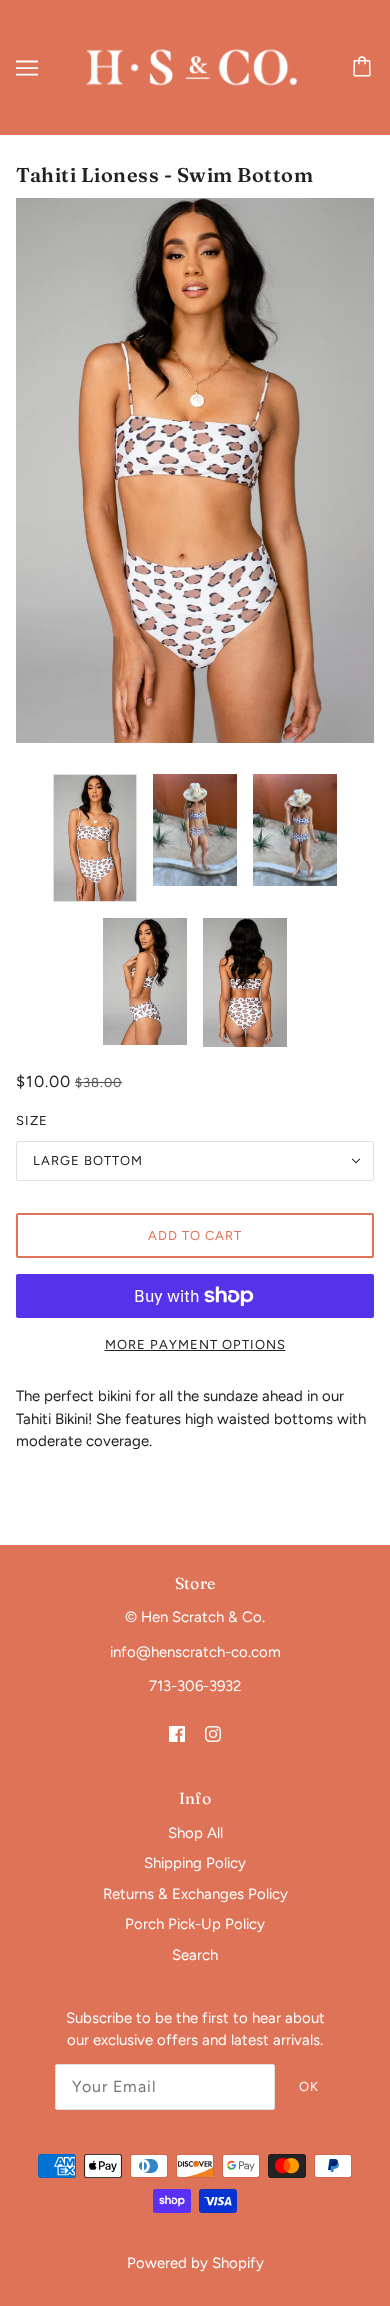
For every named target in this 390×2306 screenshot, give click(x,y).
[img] (177, 1733)
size (32, 1120)
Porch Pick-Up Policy (195, 1924)
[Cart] (365, 68)
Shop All (195, 1833)
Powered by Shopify (195, 2263)
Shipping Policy (195, 1863)
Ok (309, 2086)
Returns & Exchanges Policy (195, 1894)
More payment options (195, 1344)
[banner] (191, 66)
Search (195, 1955)
